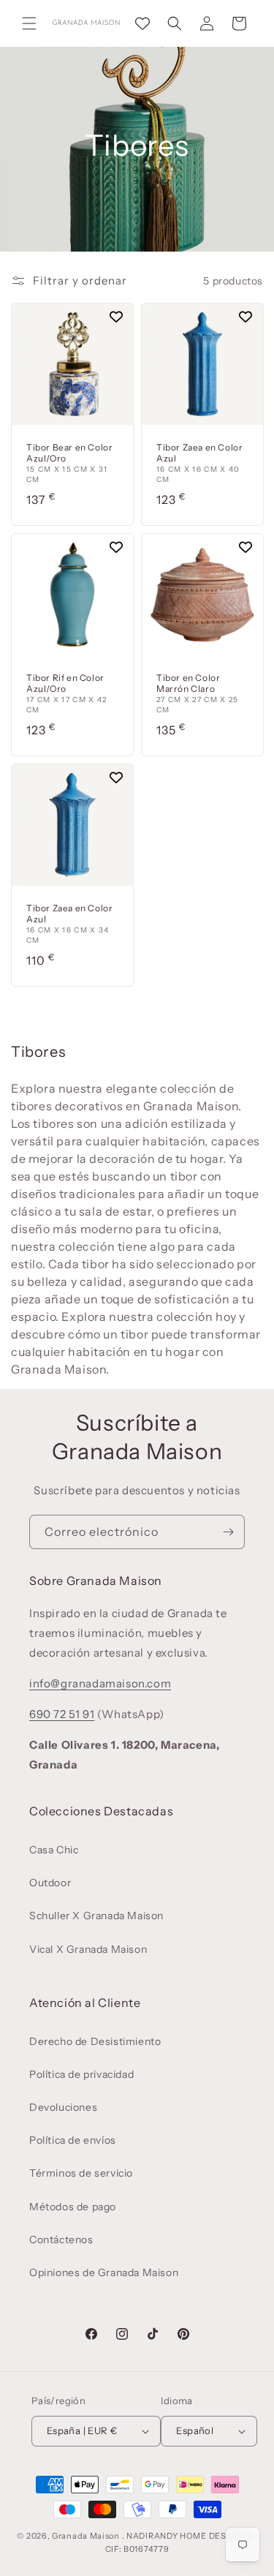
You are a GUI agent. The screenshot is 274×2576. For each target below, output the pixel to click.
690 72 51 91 (62, 1714)
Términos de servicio (81, 2173)
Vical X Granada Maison (88, 1949)
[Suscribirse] (228, 1532)
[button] (29, 23)
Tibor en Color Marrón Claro (188, 683)
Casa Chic (54, 1850)
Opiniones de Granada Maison (104, 2272)
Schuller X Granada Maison (96, 1916)
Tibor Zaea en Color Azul (199, 453)
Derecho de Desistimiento (95, 2041)
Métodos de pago (73, 2207)
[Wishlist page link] (142, 23)
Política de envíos (73, 2140)
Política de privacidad (81, 2074)
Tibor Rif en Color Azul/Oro (65, 683)
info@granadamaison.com (100, 1683)
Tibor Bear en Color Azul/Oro (69, 453)
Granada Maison (86, 2536)
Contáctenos (61, 2240)
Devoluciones (63, 2107)
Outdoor (50, 1883)
